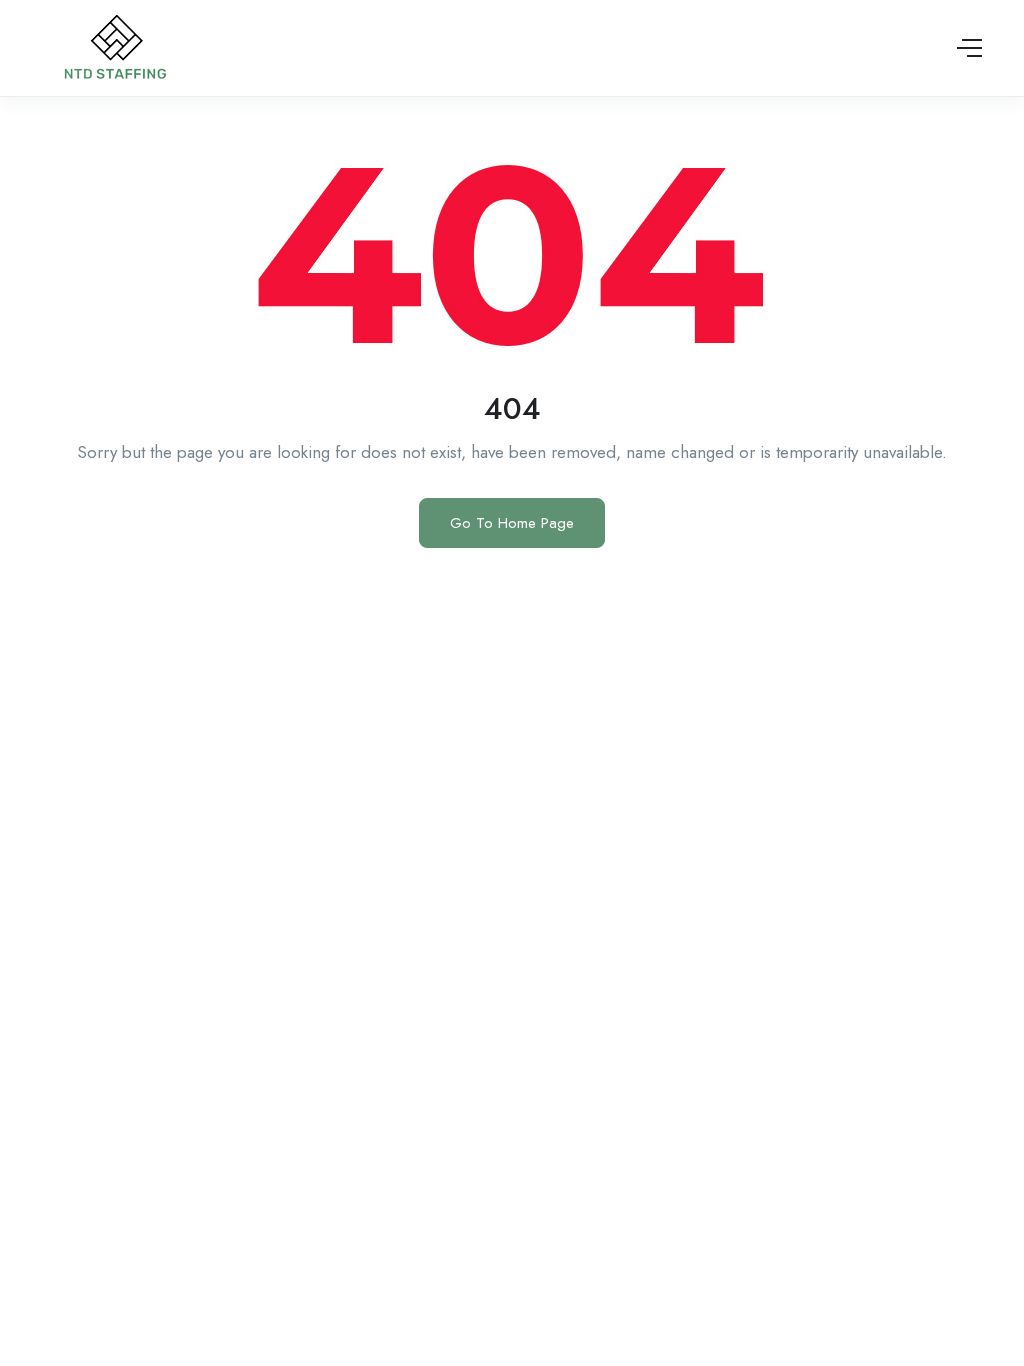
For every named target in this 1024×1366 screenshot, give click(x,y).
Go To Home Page (512, 523)
